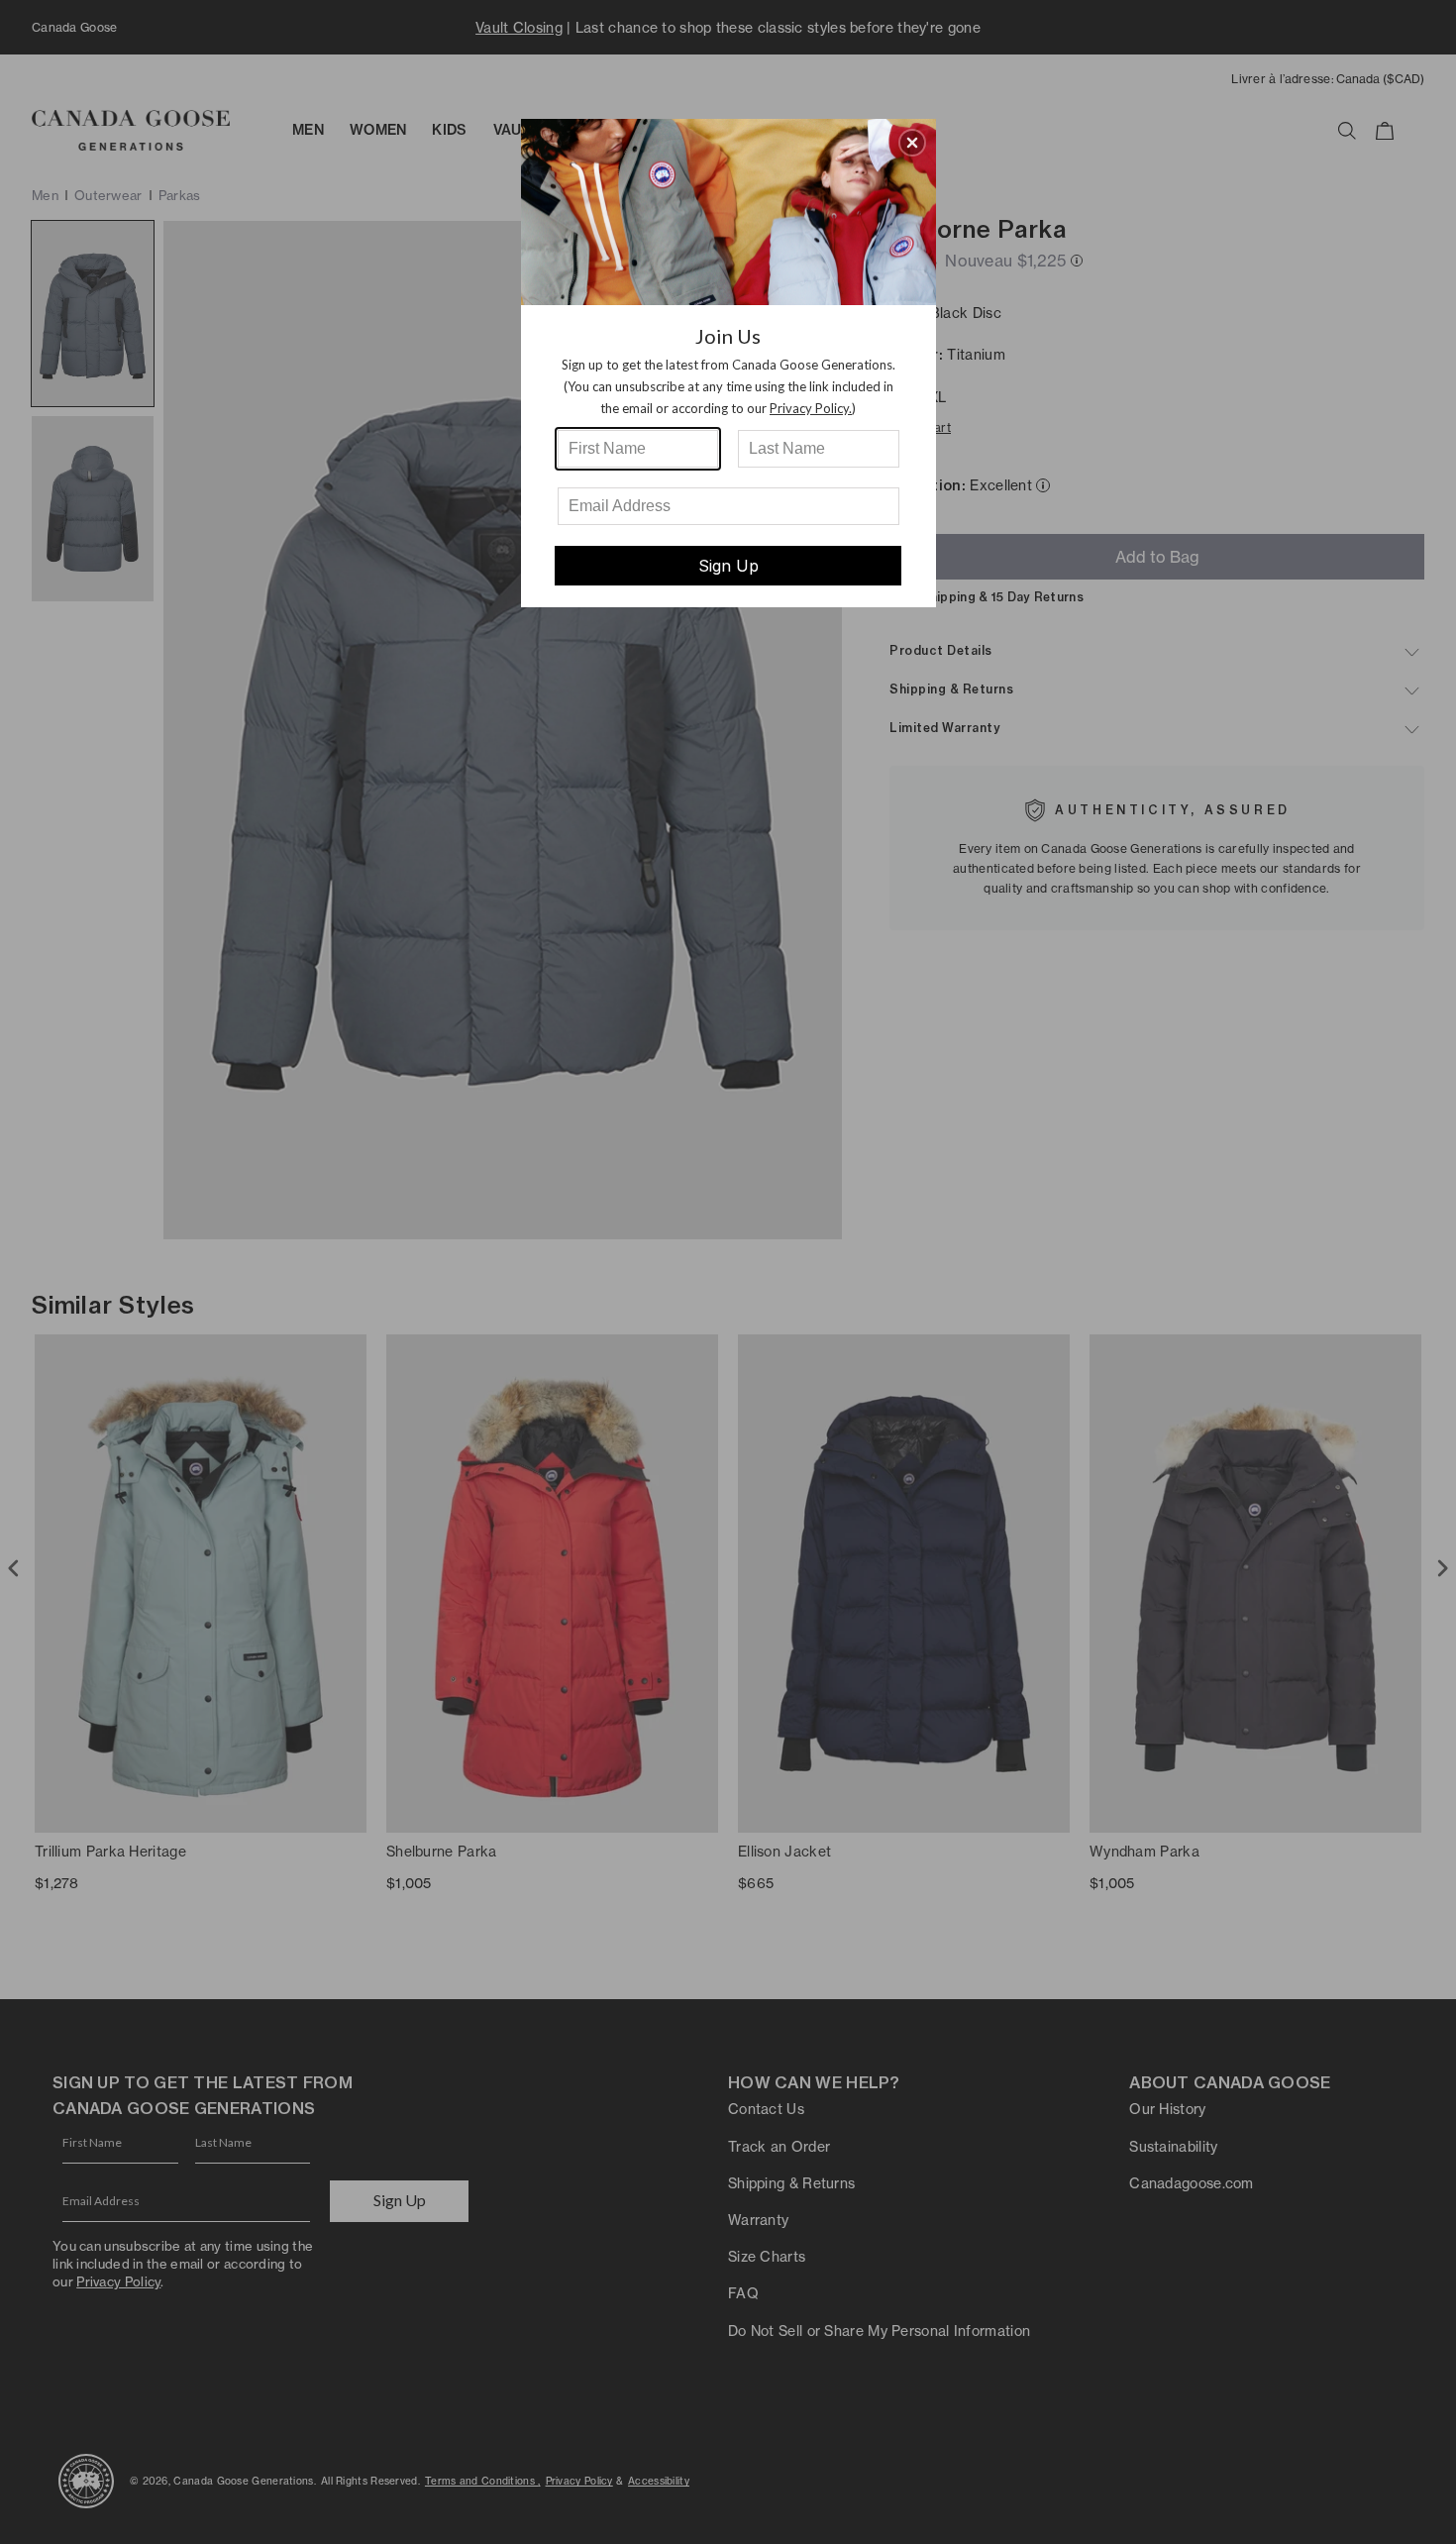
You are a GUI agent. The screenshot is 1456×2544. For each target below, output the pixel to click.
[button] (912, 143)
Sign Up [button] (728, 566)
